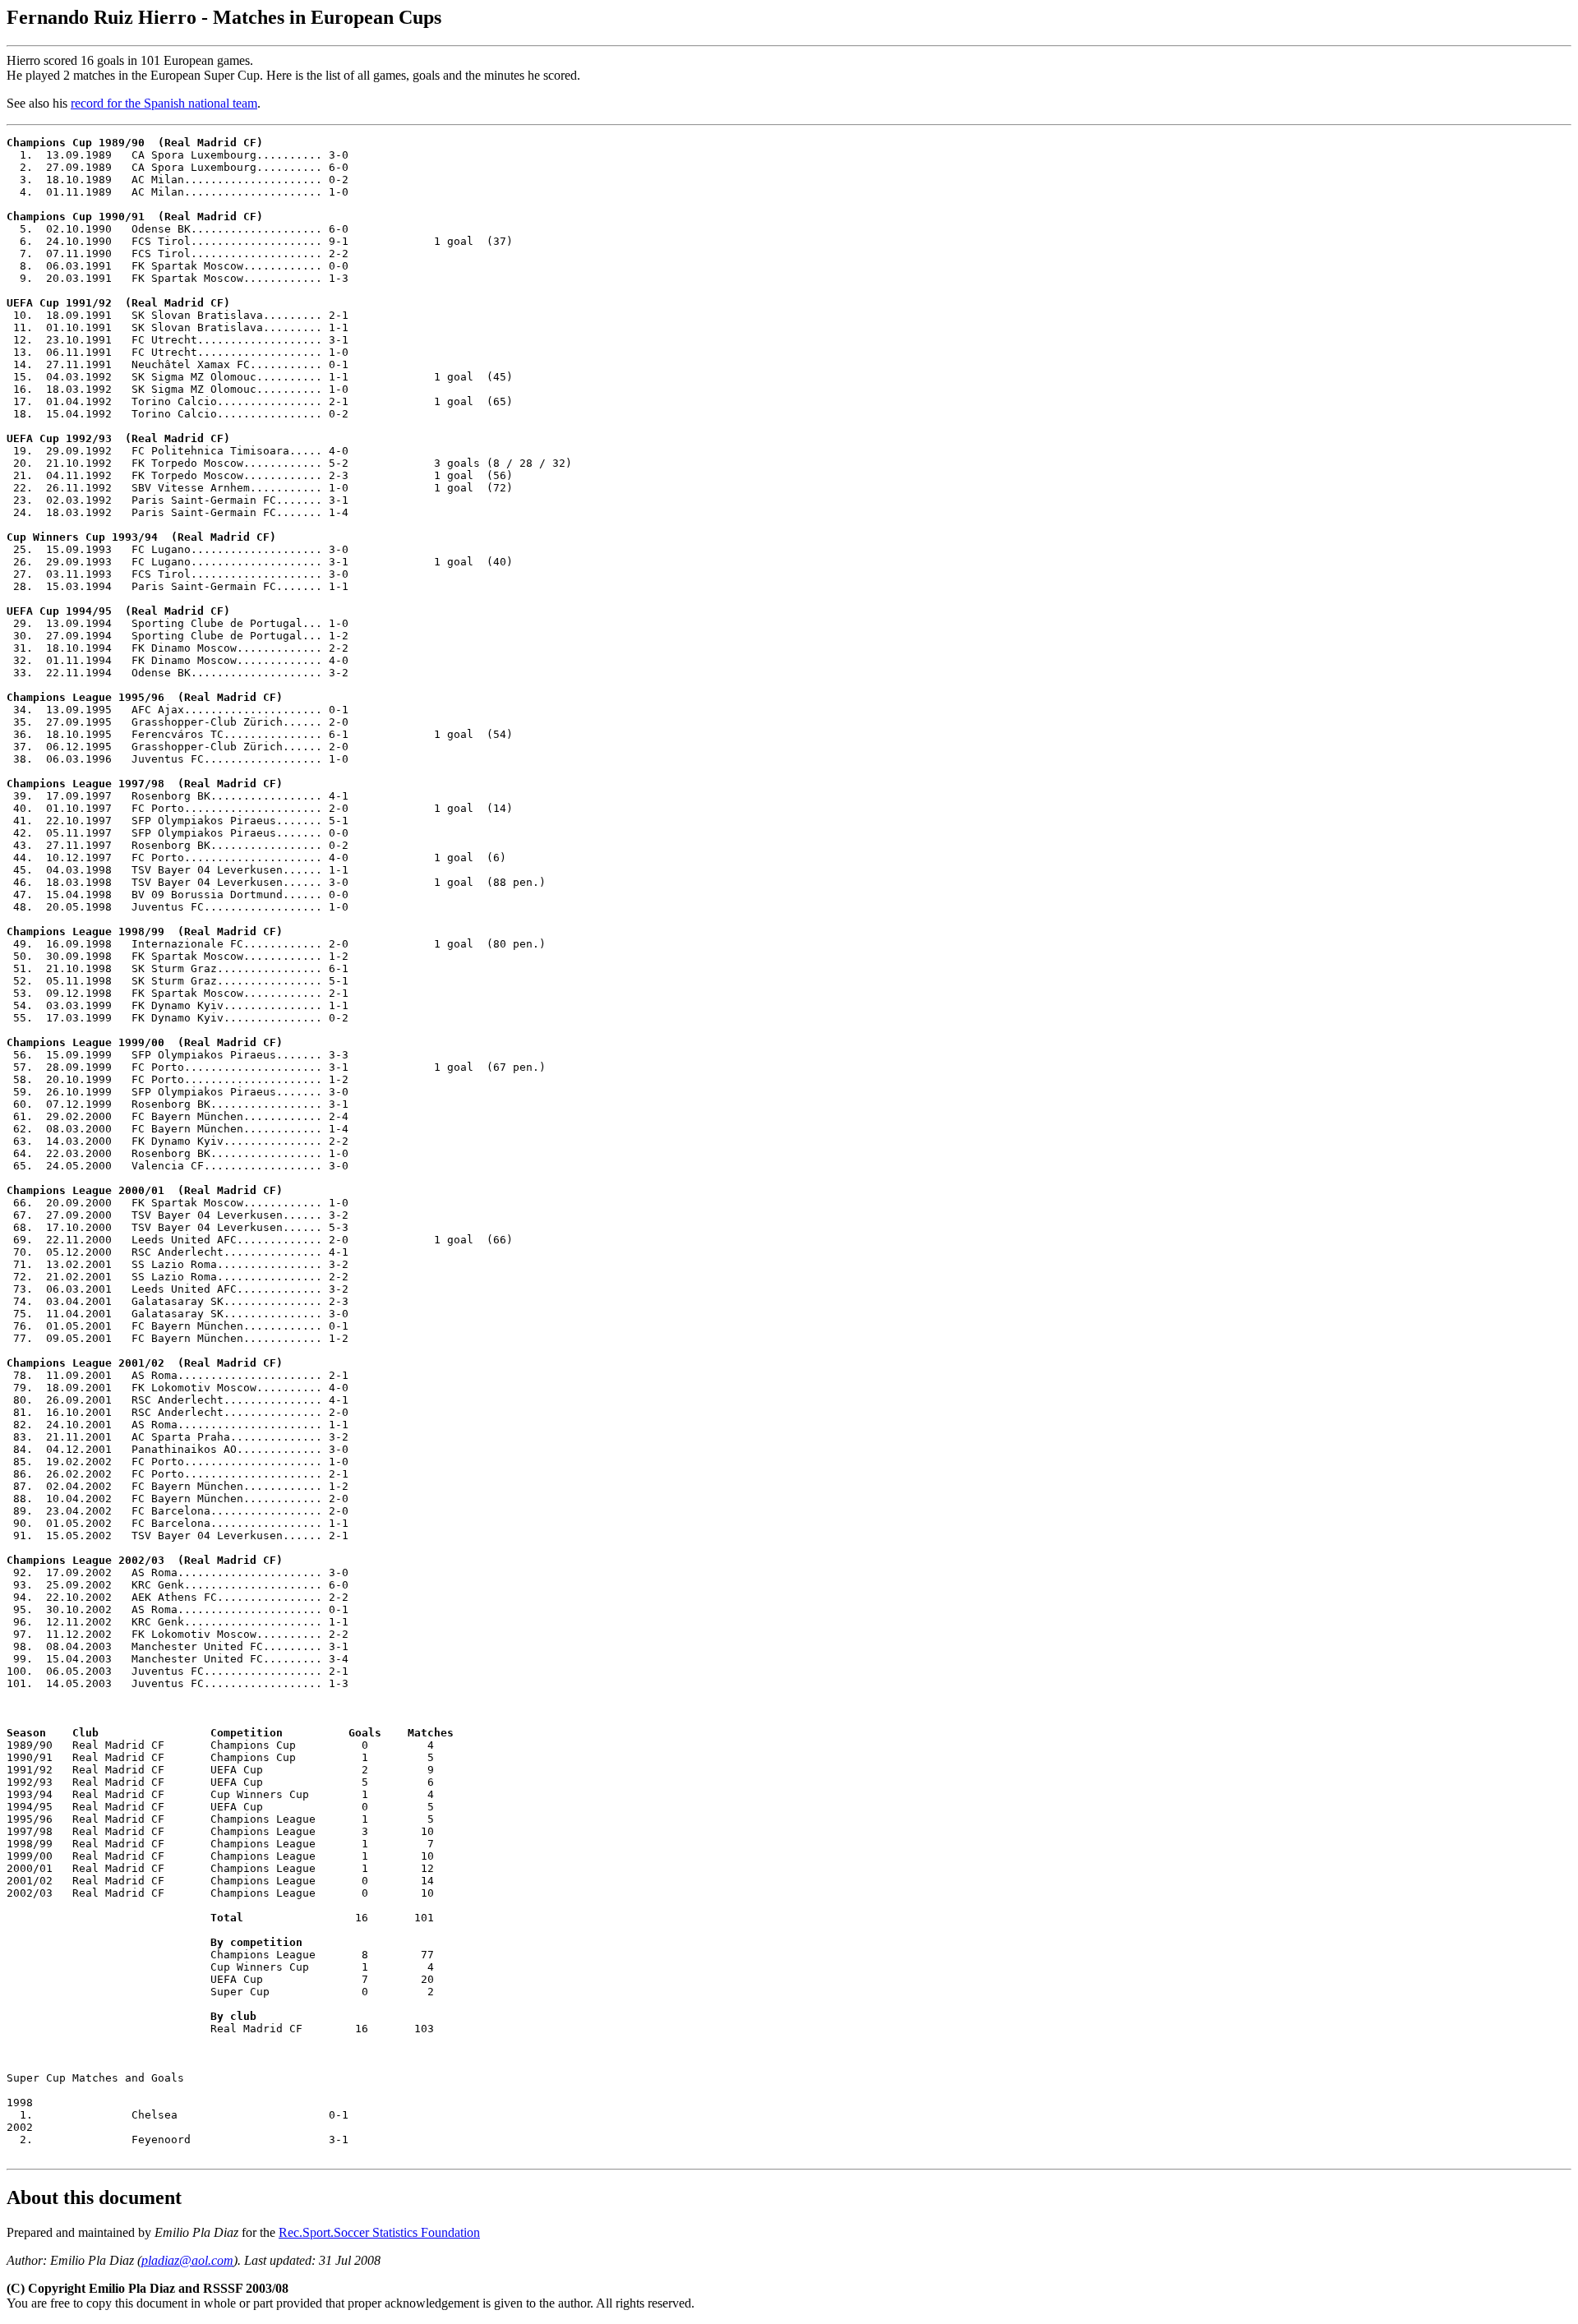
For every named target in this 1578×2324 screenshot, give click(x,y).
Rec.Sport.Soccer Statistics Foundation (379, 2232)
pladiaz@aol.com (187, 2260)
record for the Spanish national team (164, 103)
